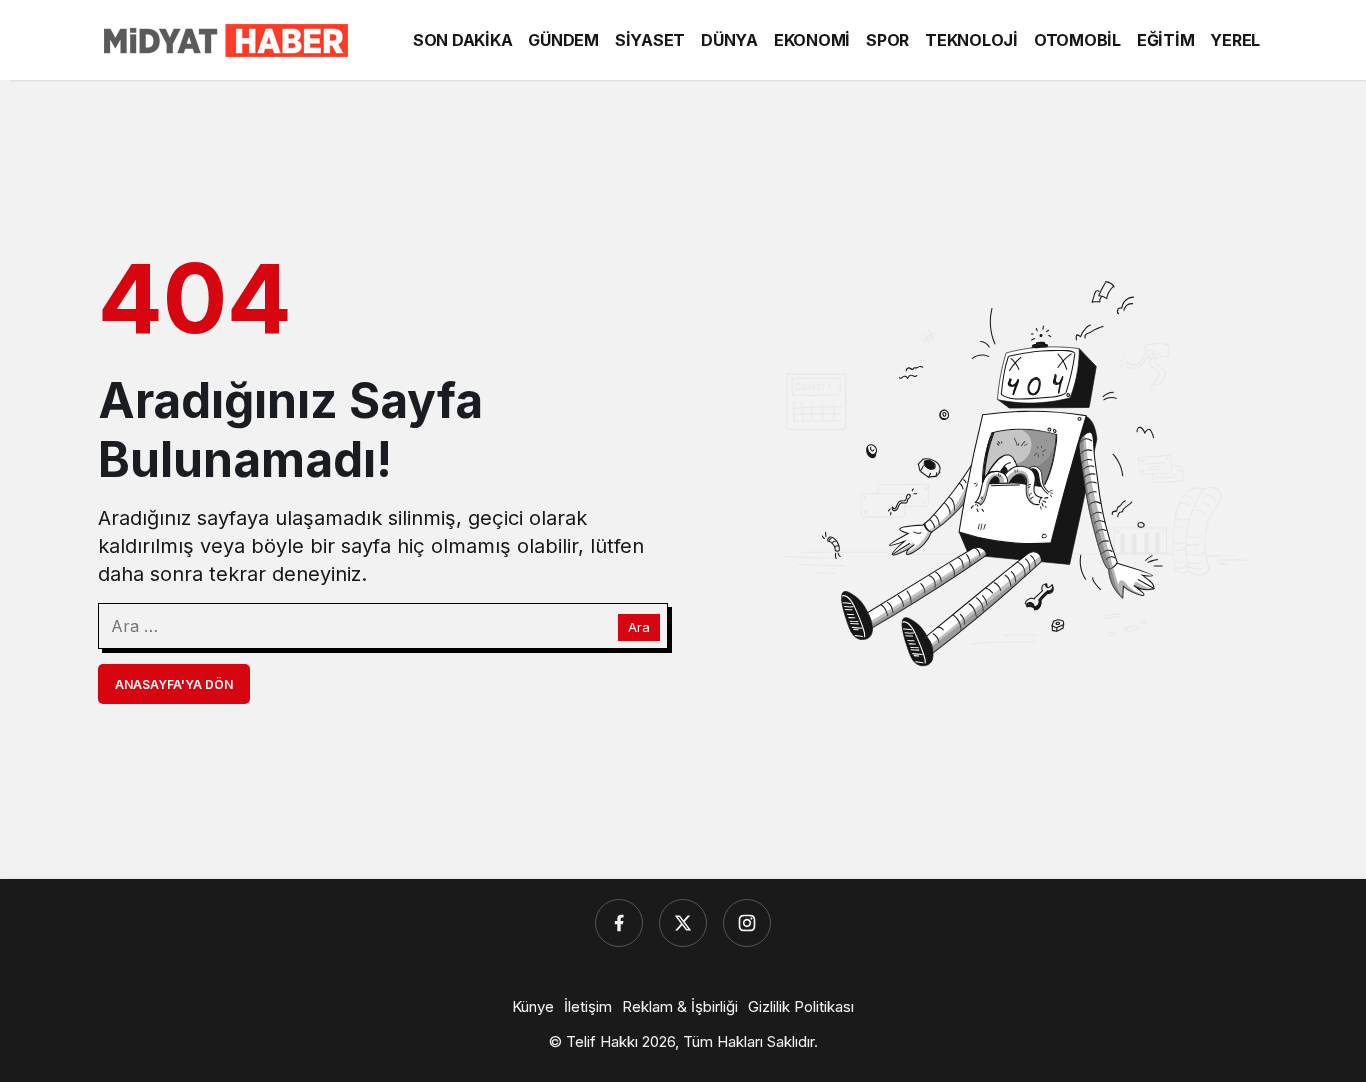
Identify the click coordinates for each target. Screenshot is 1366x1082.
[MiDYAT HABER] (223, 38)
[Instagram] (747, 923)
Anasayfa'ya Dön (174, 684)
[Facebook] (619, 923)
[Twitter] (683, 923)
